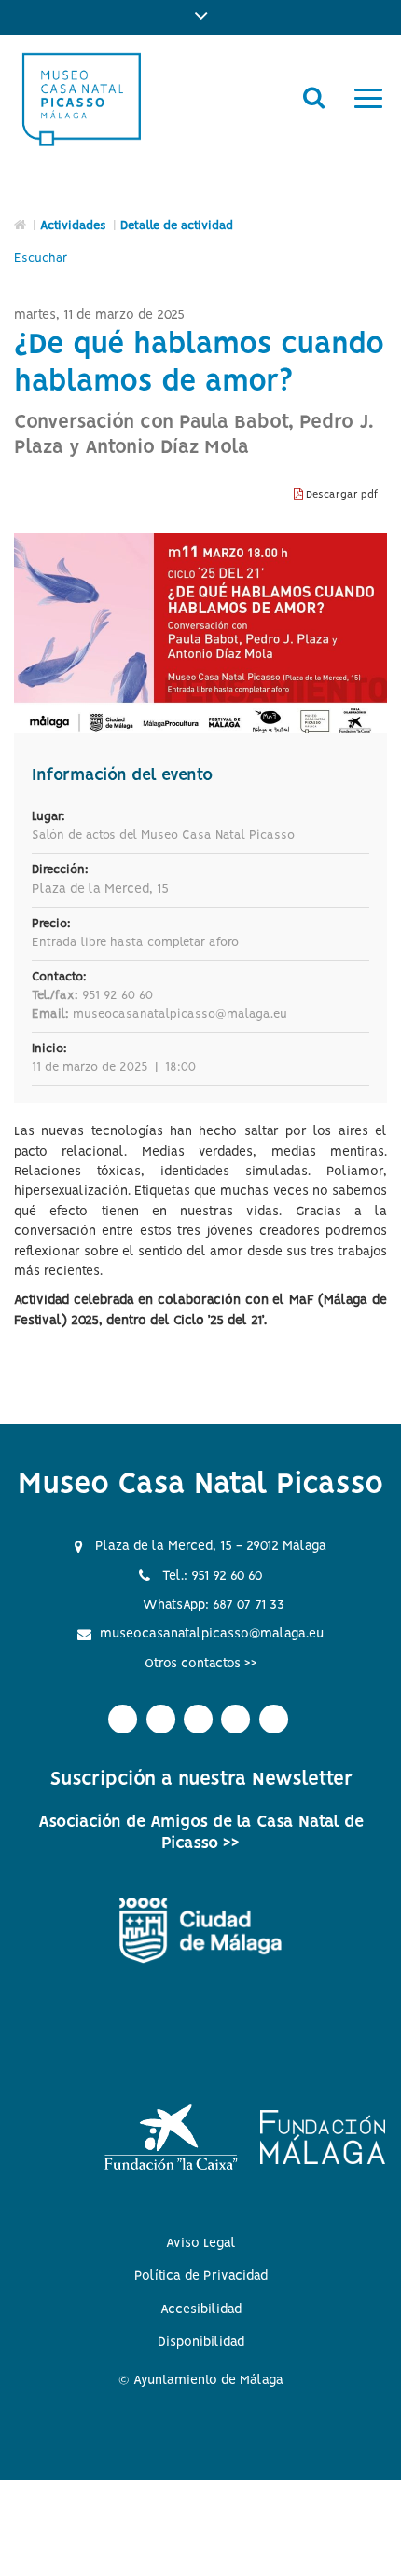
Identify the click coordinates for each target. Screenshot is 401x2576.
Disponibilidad (201, 2342)
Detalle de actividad (177, 226)
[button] (200, 18)
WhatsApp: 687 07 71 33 (214, 1605)
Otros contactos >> (201, 1664)
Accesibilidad (201, 2309)
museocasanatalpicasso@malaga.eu (212, 1634)
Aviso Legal (201, 2243)
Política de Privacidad (201, 2276)
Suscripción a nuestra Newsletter (201, 1780)
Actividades (73, 226)
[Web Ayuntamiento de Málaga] (200, 1931)
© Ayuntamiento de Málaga (201, 2380)
